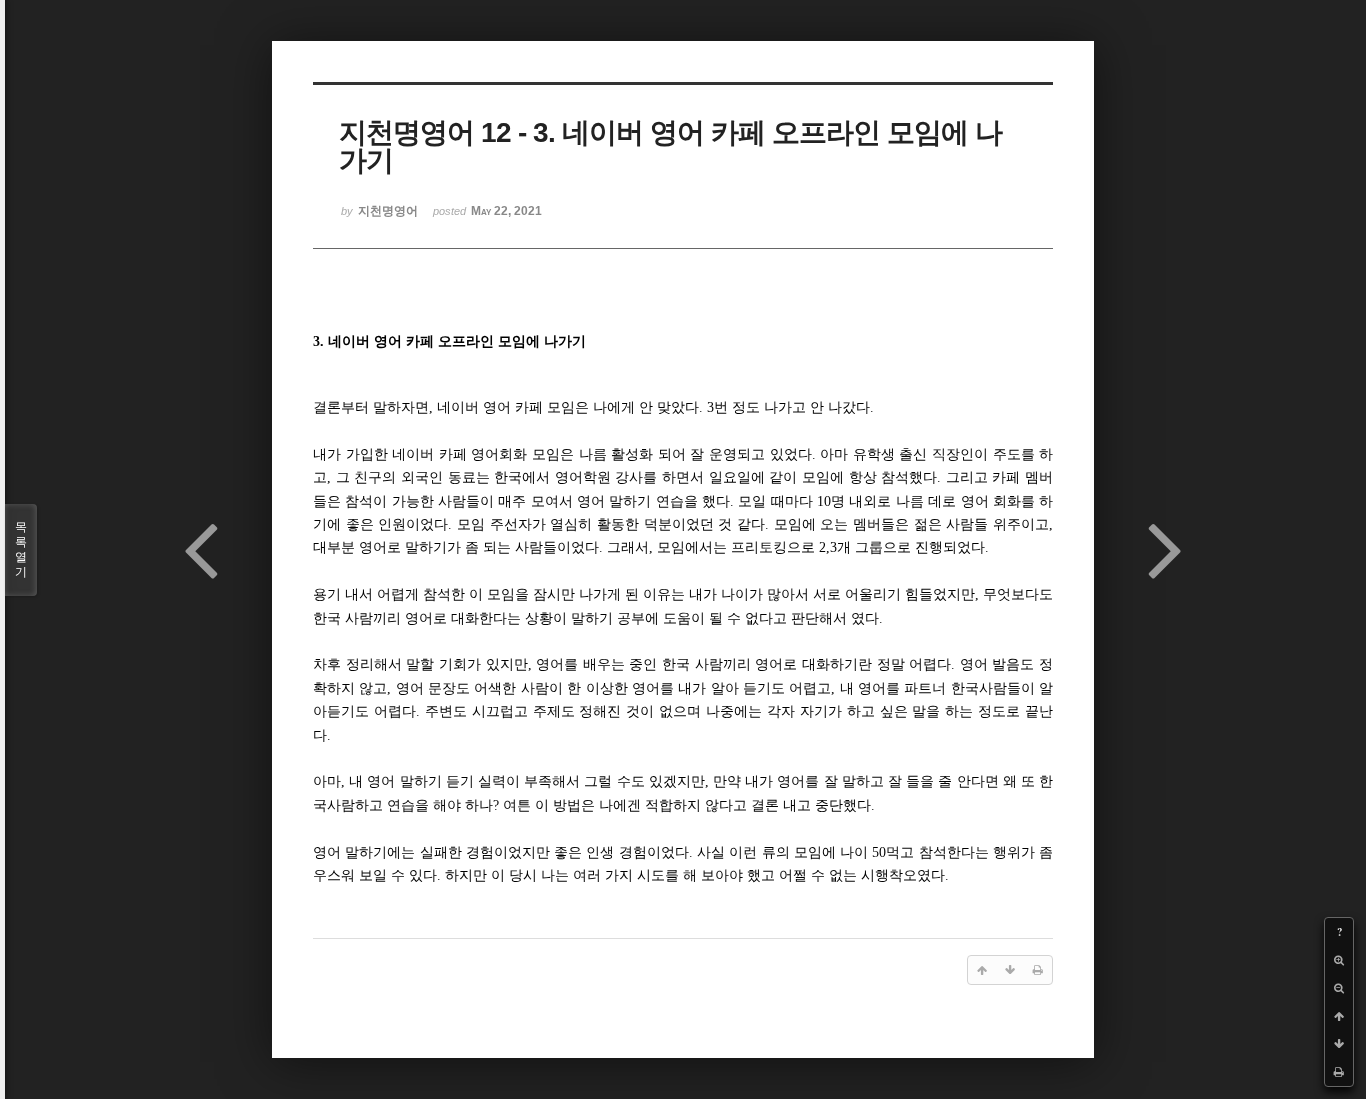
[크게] (1339, 960)
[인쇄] (1339, 1072)
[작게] (1339, 988)
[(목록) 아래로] (1339, 1044)
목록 (21, 549)
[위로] (1339, 1016)
